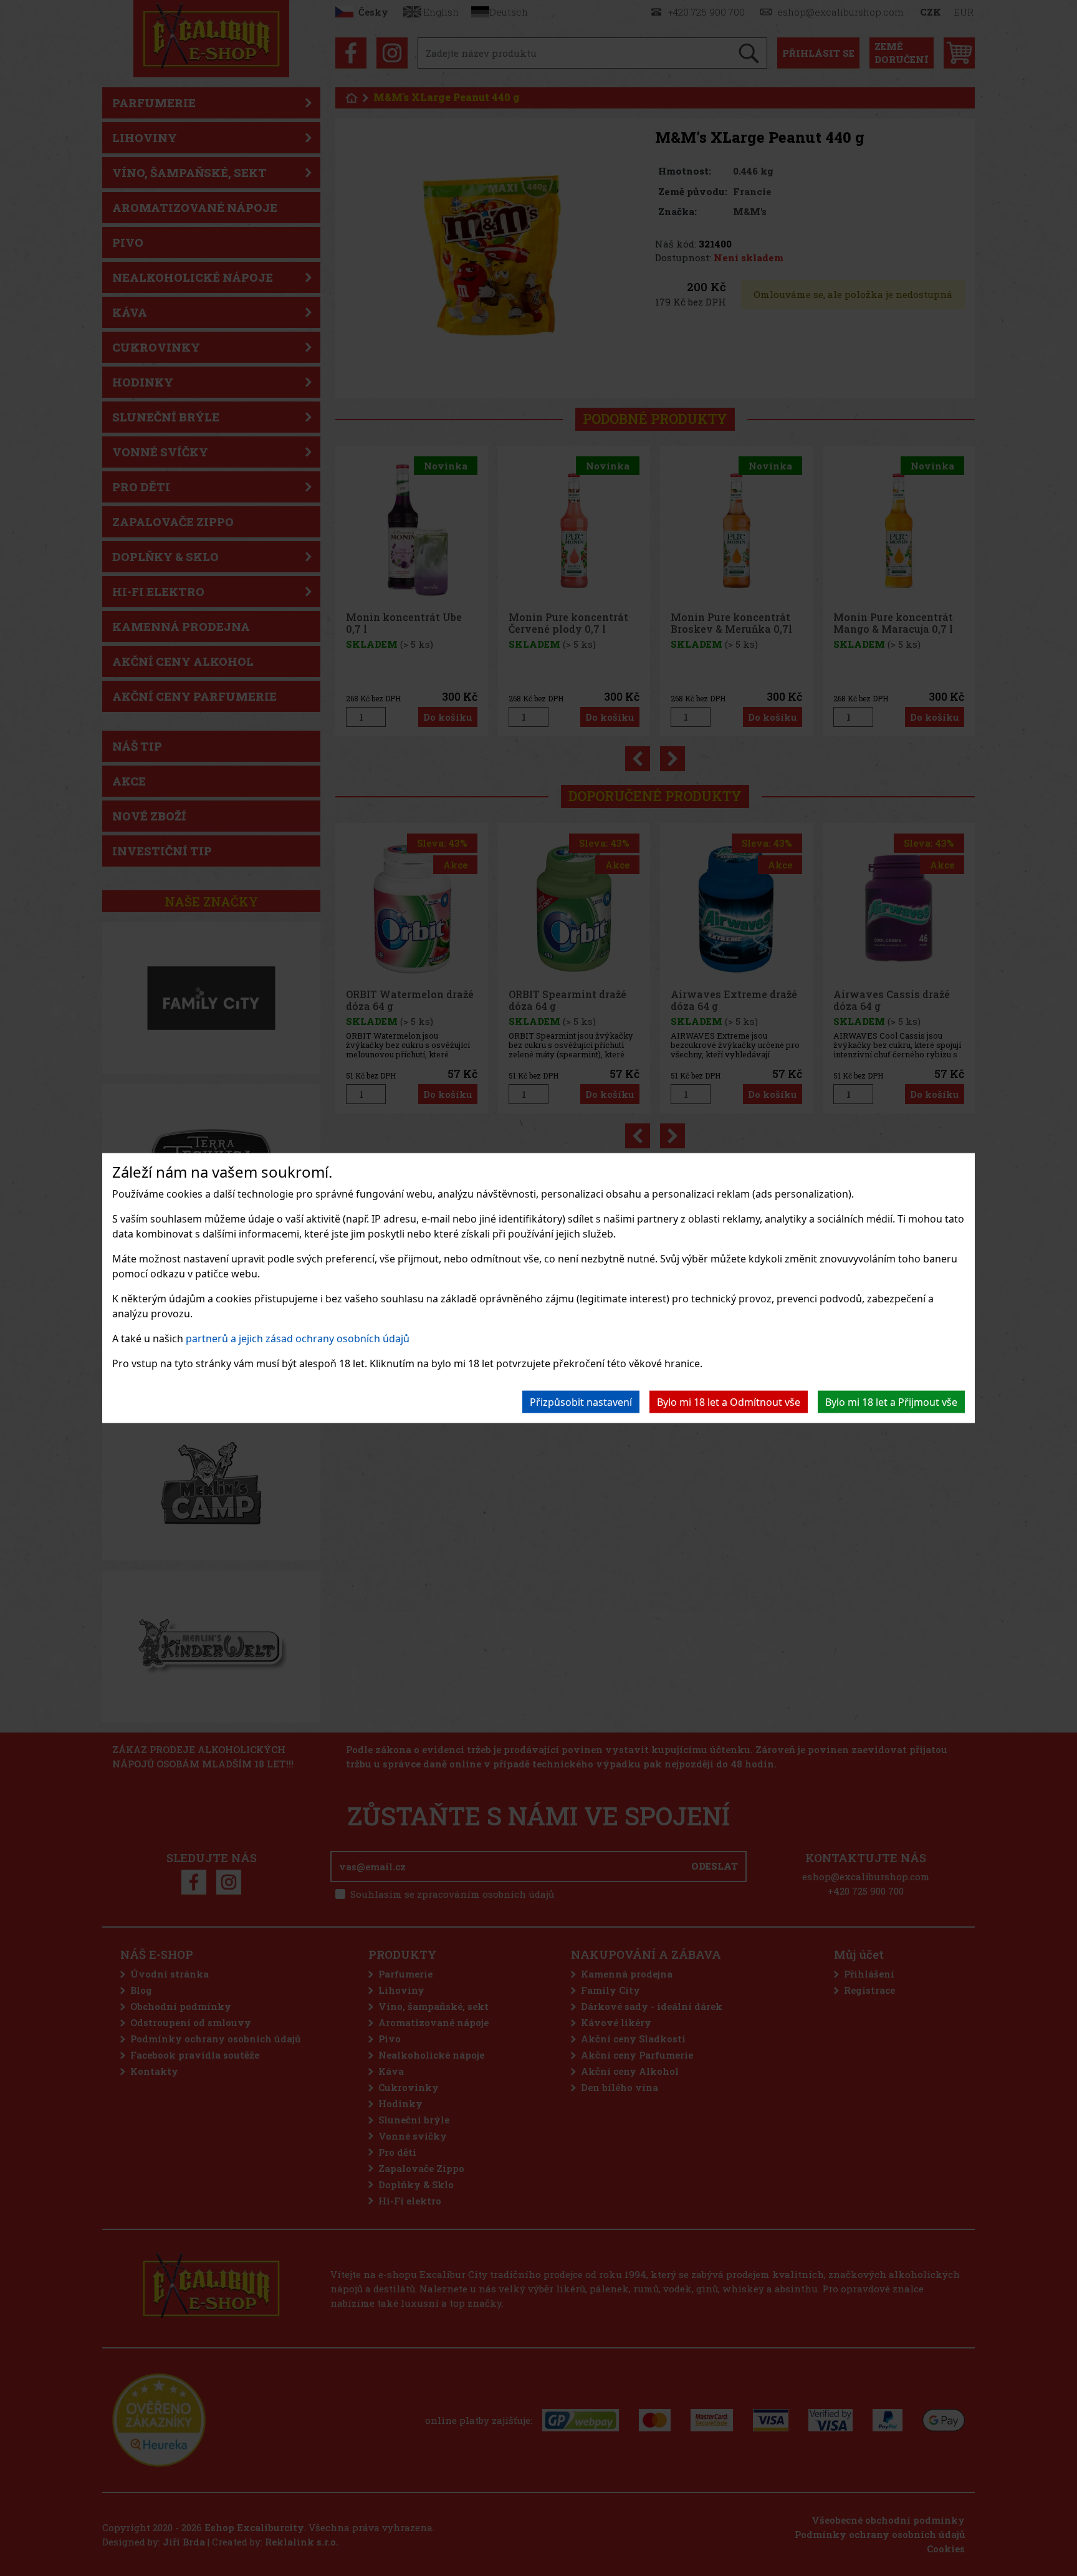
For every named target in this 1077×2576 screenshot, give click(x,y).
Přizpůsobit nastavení (581, 1401)
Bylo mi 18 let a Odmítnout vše (729, 1401)
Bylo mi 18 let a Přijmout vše (891, 1401)
